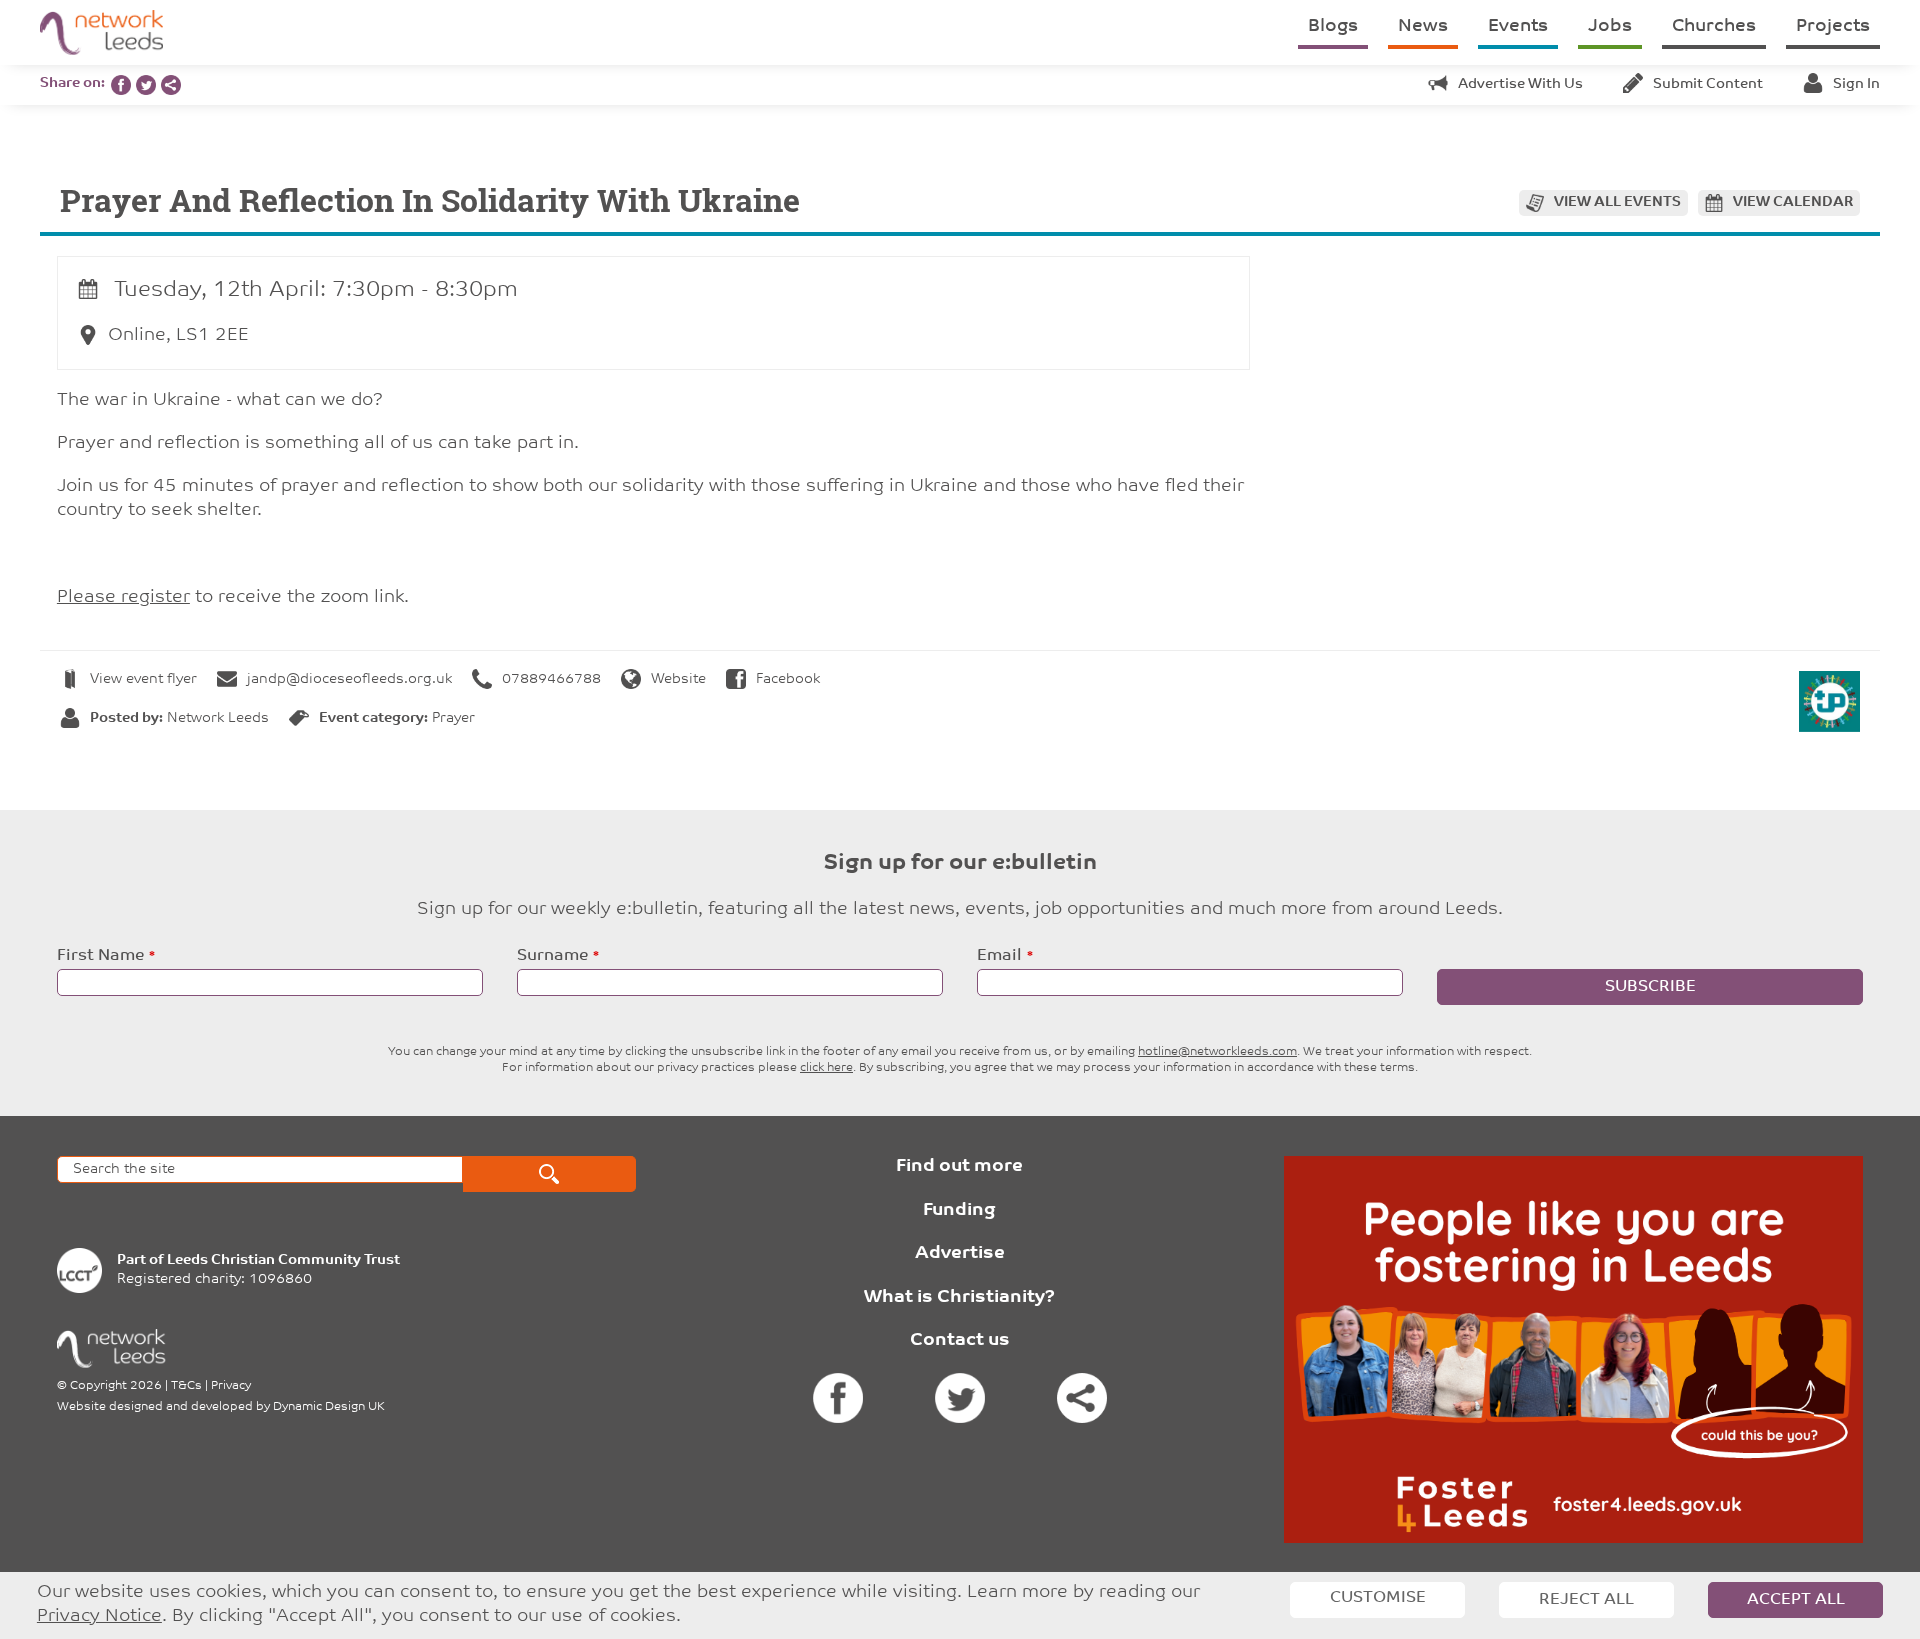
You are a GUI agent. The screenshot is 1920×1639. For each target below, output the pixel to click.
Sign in (1856, 84)
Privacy (231, 1386)
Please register (123, 598)
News (1423, 27)
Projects (1833, 27)
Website (678, 679)
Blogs (1333, 27)
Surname (552, 956)
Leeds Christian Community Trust (283, 1260)
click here (826, 1068)
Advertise (960, 1254)
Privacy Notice (99, 1617)
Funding (959, 1211)
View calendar (1793, 202)
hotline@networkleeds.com (1217, 1052)
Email (999, 956)
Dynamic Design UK (329, 1407)
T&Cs (186, 1386)
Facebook (788, 679)
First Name (100, 956)
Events (1518, 27)
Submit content (1708, 84)
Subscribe (1650, 987)
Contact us (960, 1341)
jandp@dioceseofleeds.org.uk (349, 679)
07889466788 (551, 679)
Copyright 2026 (116, 1386)
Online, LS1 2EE (178, 336)
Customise (1378, 1598)
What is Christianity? (959, 1298)
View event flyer (143, 679)
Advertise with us (1520, 84)
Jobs (1610, 27)
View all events (1617, 202)
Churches (1714, 27)
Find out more (959, 1167)
